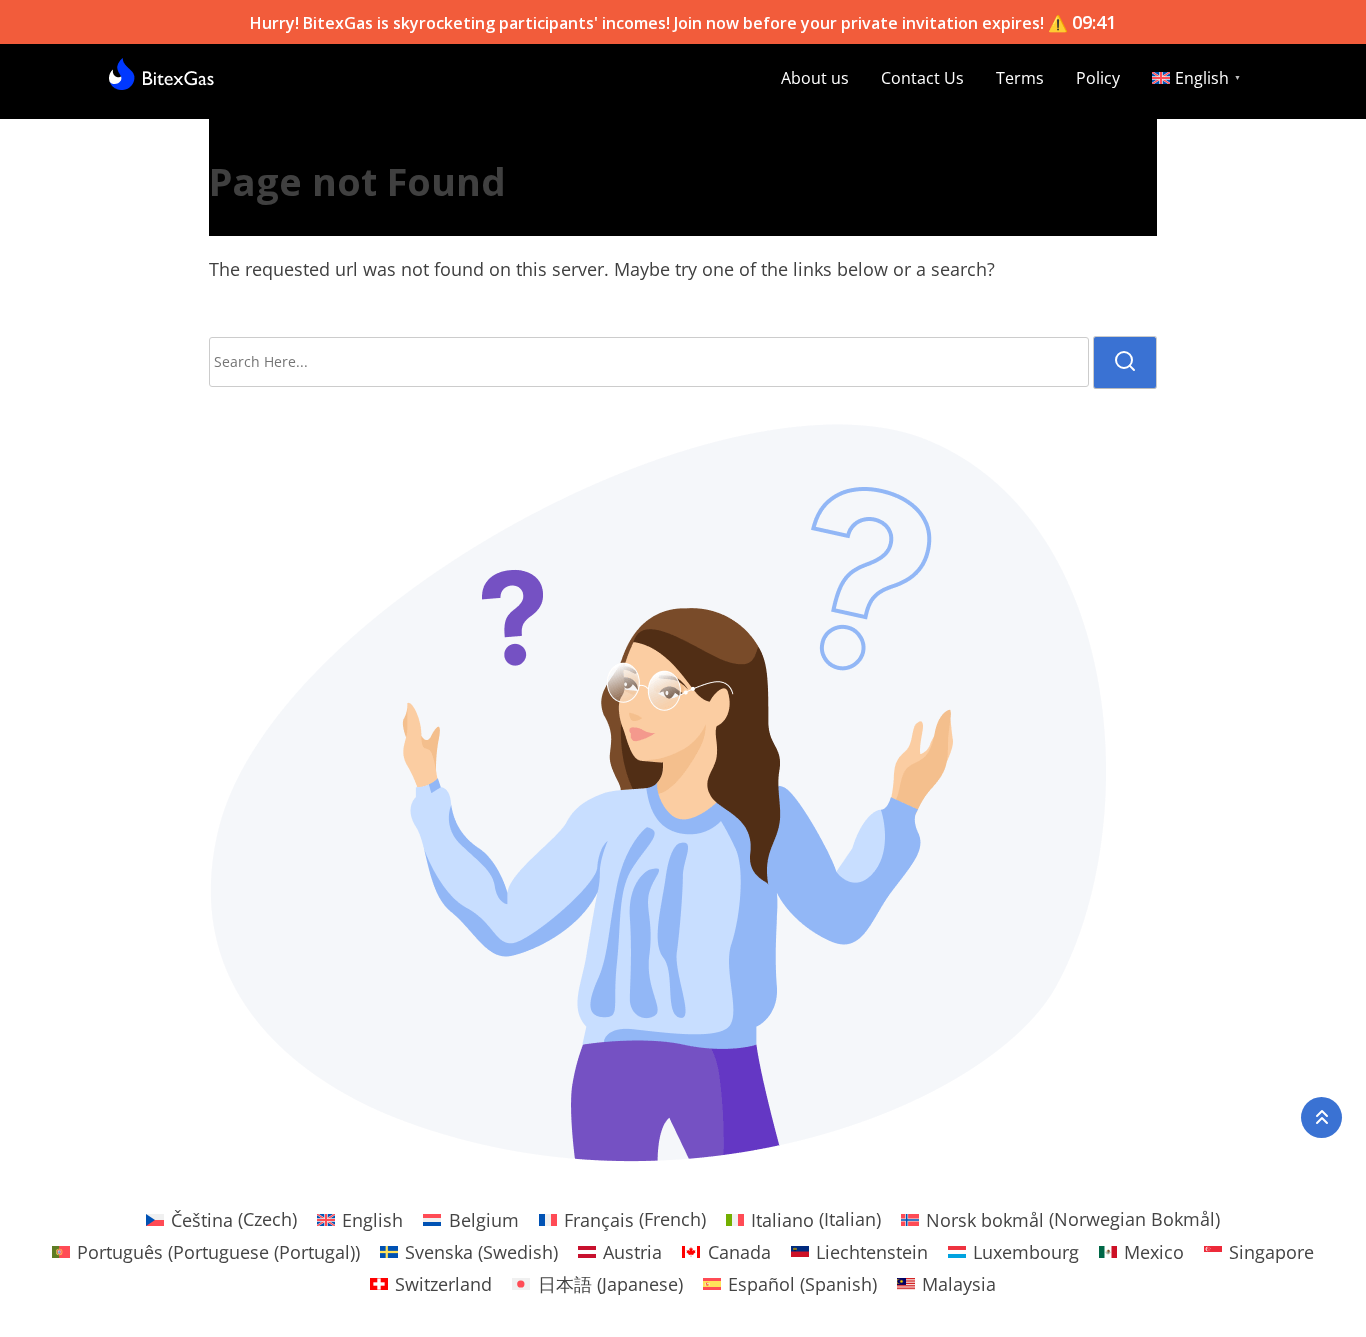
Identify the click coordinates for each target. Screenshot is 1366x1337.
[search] (1125, 362)
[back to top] (1321, 1117)
